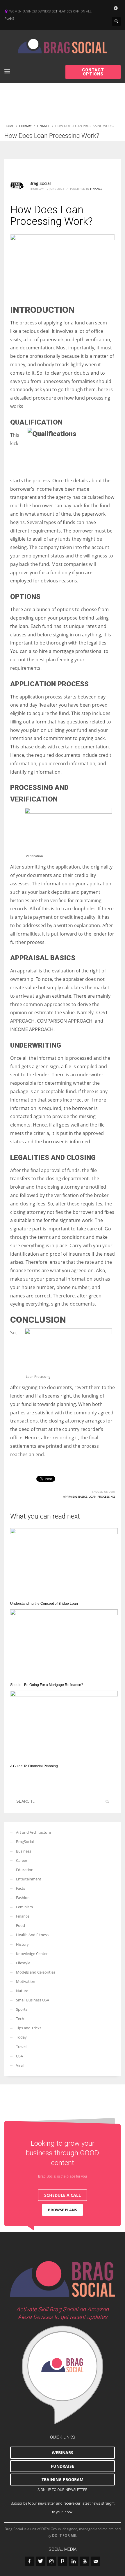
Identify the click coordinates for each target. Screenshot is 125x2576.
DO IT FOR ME (64, 2536)
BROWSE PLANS (63, 2210)
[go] (107, 1801)
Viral (20, 2065)
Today (21, 2037)
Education (25, 1870)
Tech (20, 2019)
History (22, 1944)
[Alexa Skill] (63, 2375)
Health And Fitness (32, 1935)
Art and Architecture (33, 1832)
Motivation (26, 1981)
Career (22, 1860)
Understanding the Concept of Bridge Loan (44, 1604)
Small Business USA (33, 2000)
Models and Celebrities (36, 1972)
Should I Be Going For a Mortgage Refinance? (47, 1685)
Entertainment (29, 1879)
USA (19, 2056)
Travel (21, 2047)
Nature (22, 1991)
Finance (96, 189)
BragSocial (25, 1842)
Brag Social (40, 183)
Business (24, 1851)
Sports (22, 2009)
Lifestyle (23, 1963)
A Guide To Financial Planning (34, 1766)
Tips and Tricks (29, 2028)
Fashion (23, 1898)
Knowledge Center (32, 1954)
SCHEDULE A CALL (63, 2195)
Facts (20, 1888)
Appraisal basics (75, 1497)
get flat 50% (62, 11)
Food (20, 1925)
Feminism (24, 1907)
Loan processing (102, 1497)
